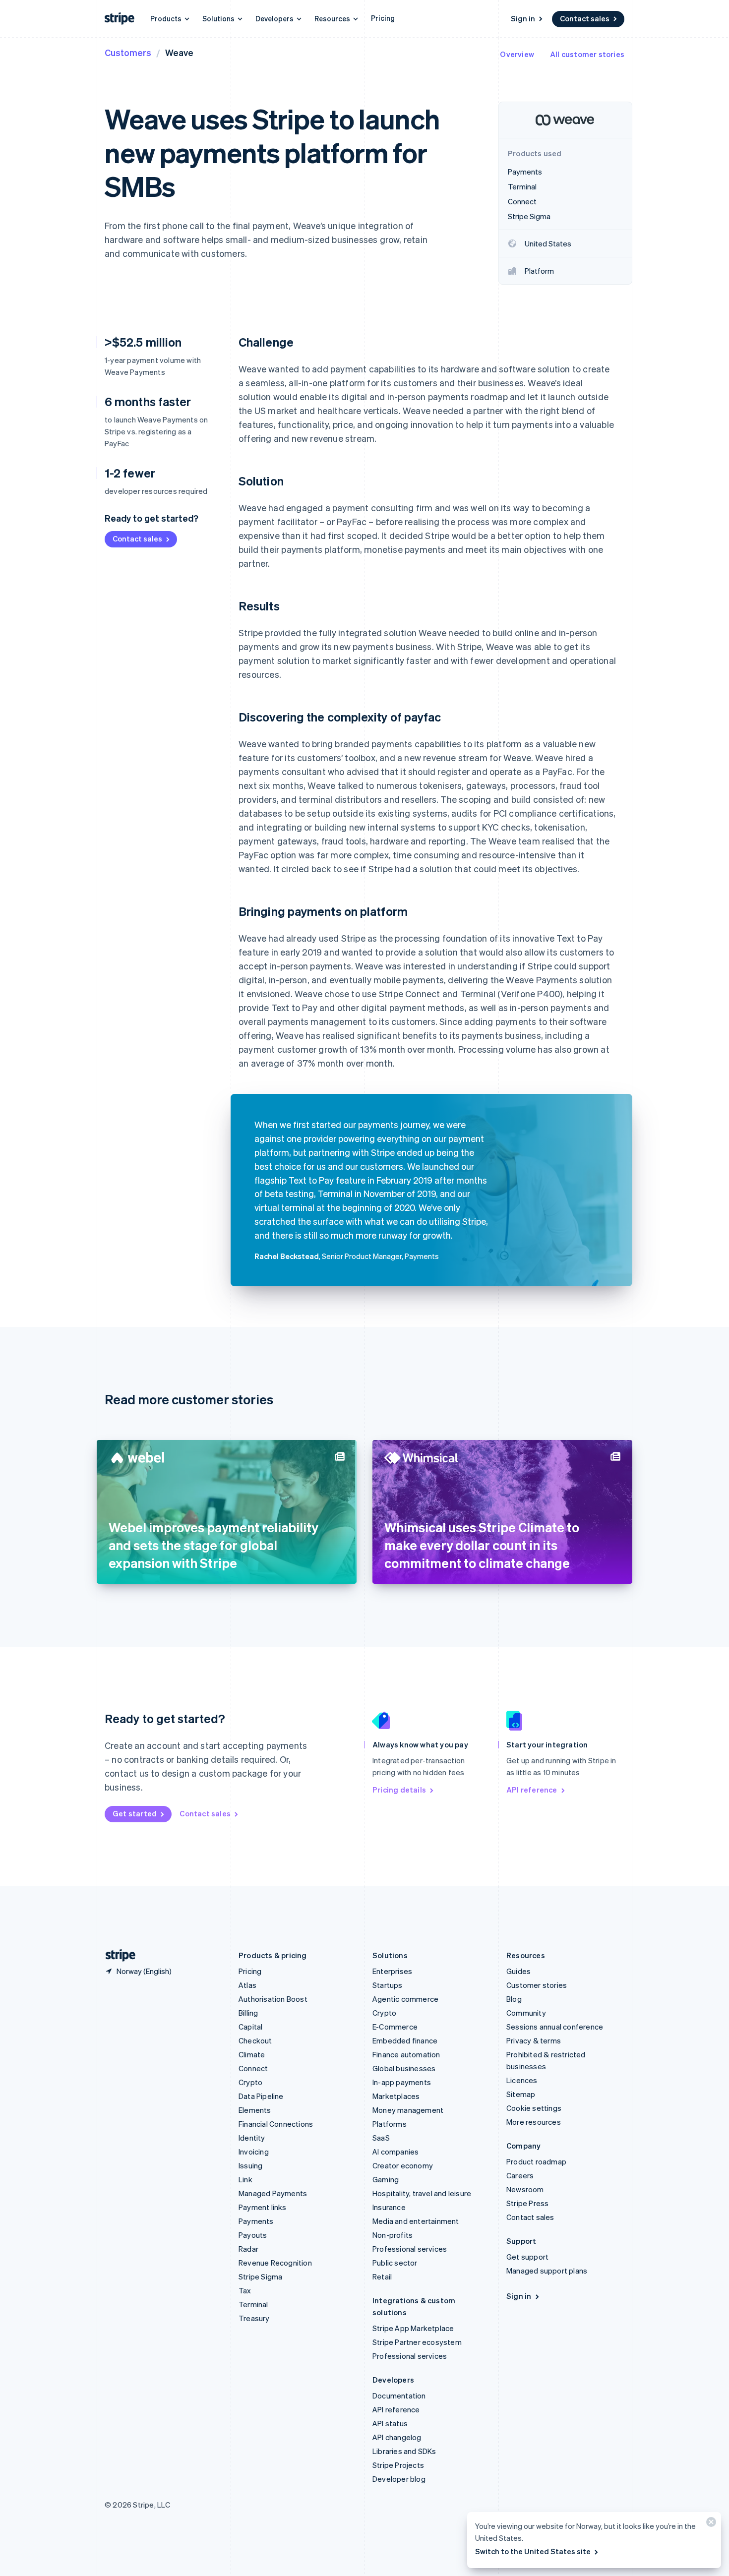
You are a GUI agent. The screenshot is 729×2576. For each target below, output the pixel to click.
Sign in (523, 18)
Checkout (255, 2040)
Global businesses (404, 2068)
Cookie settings (534, 2108)
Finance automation (406, 2054)
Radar (248, 2249)
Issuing (250, 2165)
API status (390, 2423)
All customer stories (587, 54)
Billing (248, 2013)
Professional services (410, 2249)
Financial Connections (276, 2124)
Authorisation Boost (273, 1999)
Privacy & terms (534, 2040)
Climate (252, 2054)
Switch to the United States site (533, 2551)
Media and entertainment (416, 2221)
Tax (245, 2290)
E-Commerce (395, 2027)
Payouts (253, 2235)
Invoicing (254, 2152)
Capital (250, 2027)
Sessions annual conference (555, 2027)
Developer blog (399, 2479)
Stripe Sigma (260, 2276)
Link (245, 2179)
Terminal (253, 2304)
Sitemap (521, 2094)
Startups (388, 1985)
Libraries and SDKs (404, 2451)
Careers (520, 2175)
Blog (514, 1999)
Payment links (263, 2207)
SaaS (381, 2138)
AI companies (395, 2152)
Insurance (389, 2207)
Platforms (390, 2124)
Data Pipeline (261, 2096)
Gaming (386, 2179)
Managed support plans (547, 2271)
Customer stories (537, 1985)
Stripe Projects (398, 2465)
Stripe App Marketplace (413, 2328)
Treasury (254, 2318)
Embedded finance (405, 2040)
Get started (135, 1813)
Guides (518, 1971)
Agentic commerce (405, 1999)
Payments (256, 2221)
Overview (517, 54)
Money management (408, 2110)
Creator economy (403, 2165)
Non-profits (393, 2235)
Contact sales (585, 18)
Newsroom (525, 2189)
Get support (527, 2257)
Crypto (250, 2082)
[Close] (710, 2524)
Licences (522, 2080)
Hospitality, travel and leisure (422, 2193)
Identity (252, 2138)
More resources (534, 2122)
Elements (255, 2110)
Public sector (395, 2263)
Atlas (247, 1985)
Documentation (399, 2396)
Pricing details (399, 1790)
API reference (532, 1790)
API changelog (397, 2437)
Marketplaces (396, 2096)
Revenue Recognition (275, 2263)
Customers (128, 52)
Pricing (383, 18)
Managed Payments (273, 2193)
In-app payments (402, 2082)
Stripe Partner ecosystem (417, 2342)
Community (526, 2013)
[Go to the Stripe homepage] (117, 1955)
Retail (382, 2276)
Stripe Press (527, 2203)
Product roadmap (536, 2161)
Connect (253, 2068)
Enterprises (392, 1971)
